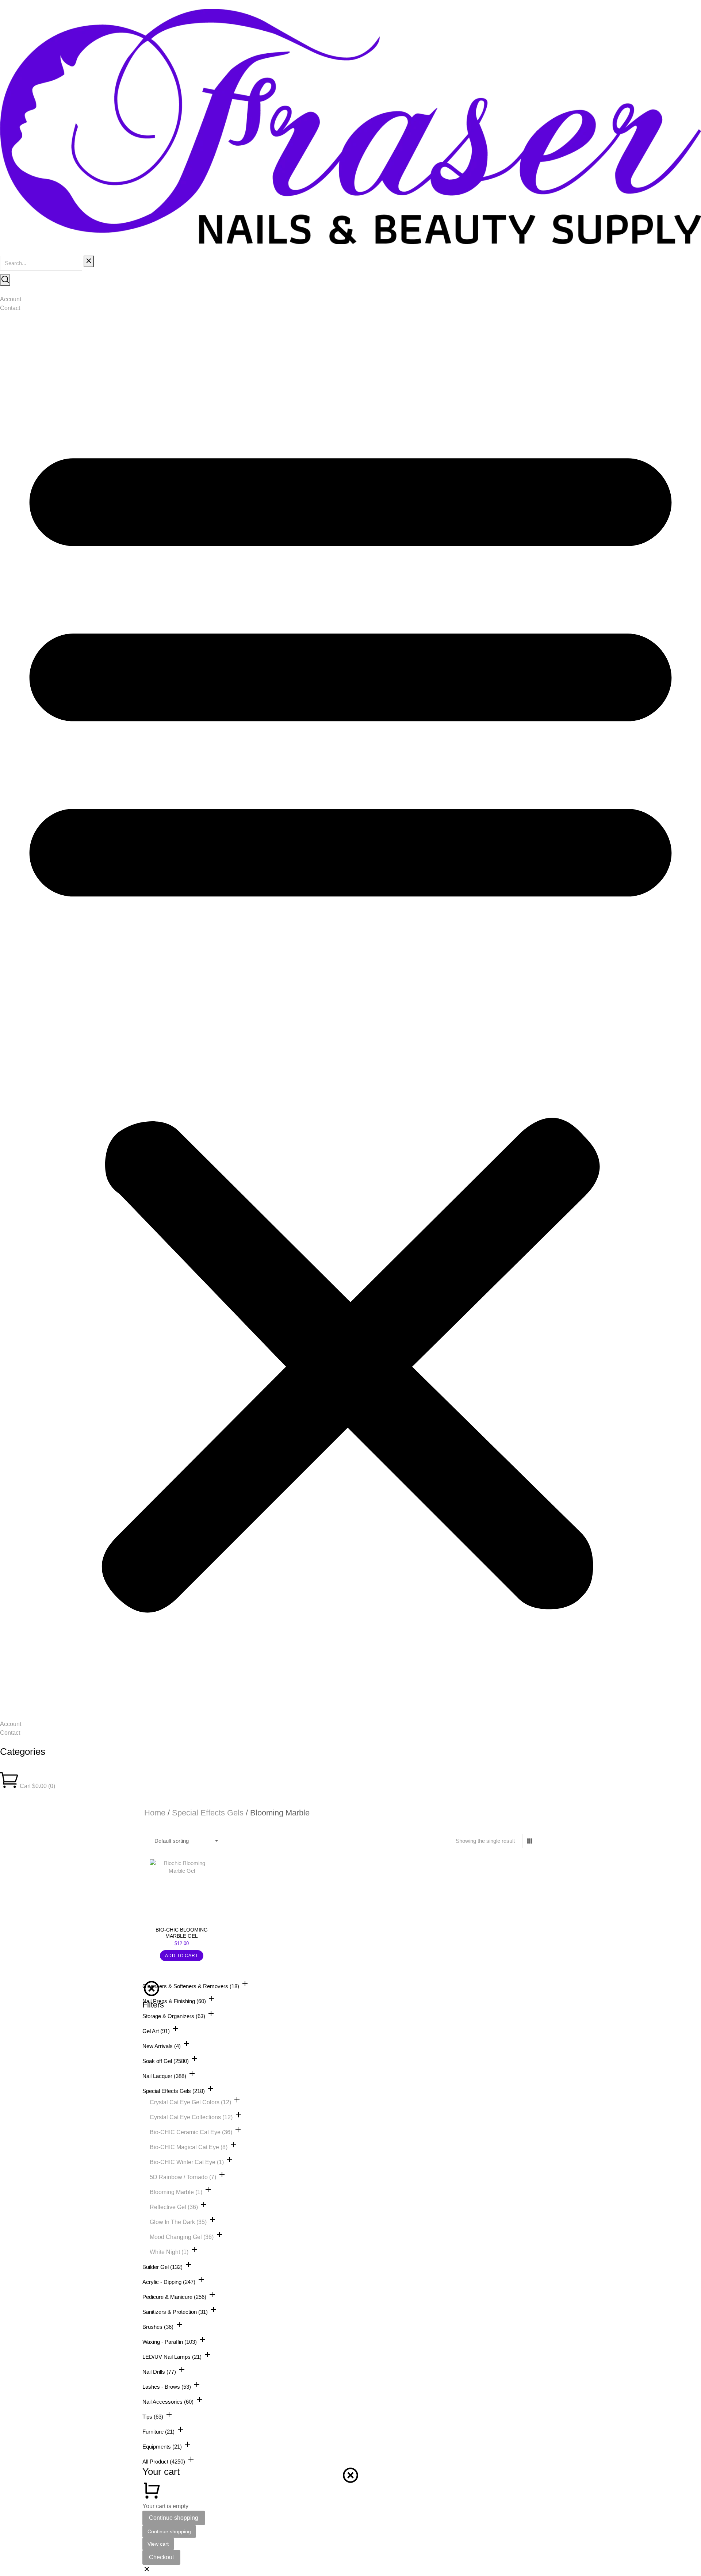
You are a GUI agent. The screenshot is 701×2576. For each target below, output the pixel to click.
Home (155, 1813)
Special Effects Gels (208, 1813)
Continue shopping (174, 2518)
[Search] (5, 280)
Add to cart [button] (182, 1956)
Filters (153, 2005)
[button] (350, 1016)
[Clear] (89, 261)
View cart (158, 2544)
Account (11, 299)
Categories (23, 1752)
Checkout (161, 2557)
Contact (10, 308)
